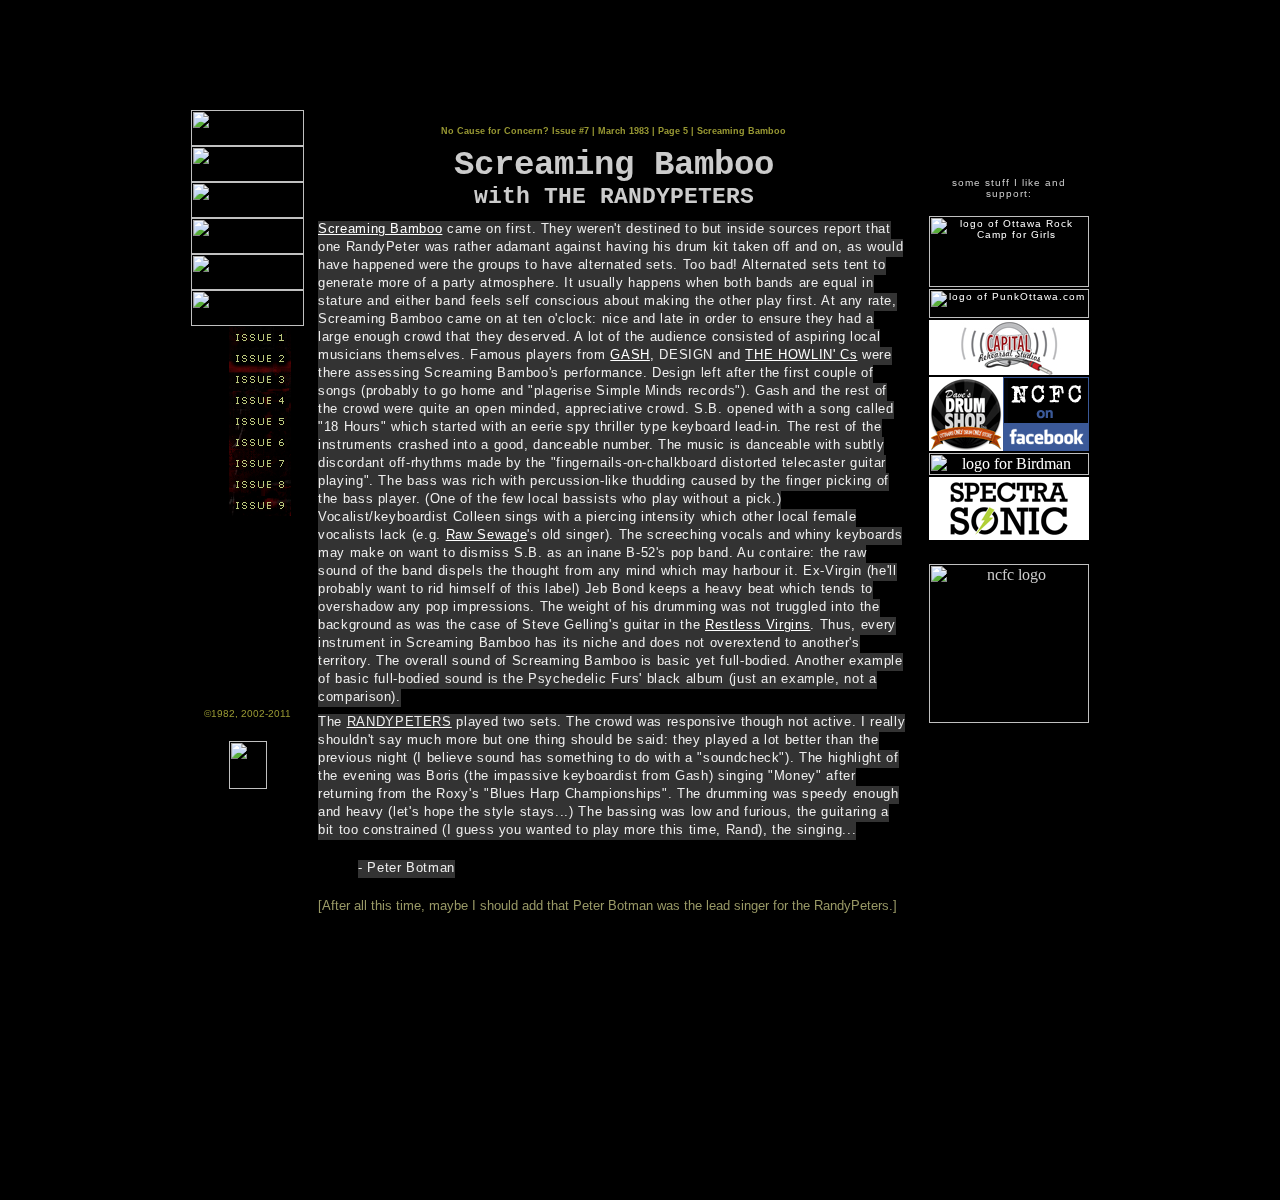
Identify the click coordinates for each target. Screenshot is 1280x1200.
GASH (630, 354)
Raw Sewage (487, 534)
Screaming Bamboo (380, 228)
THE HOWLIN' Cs (801, 354)
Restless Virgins (757, 624)
